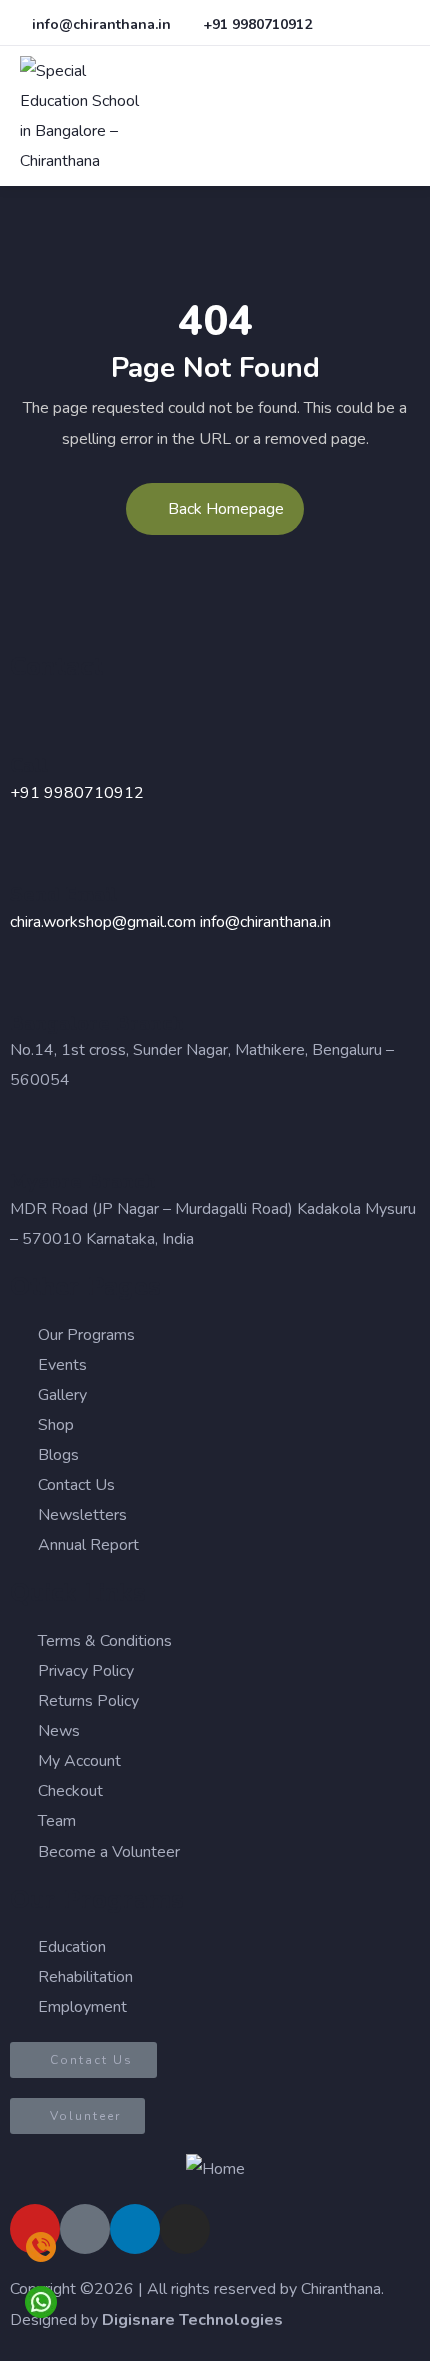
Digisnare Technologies (192, 2320)
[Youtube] (35, 2229)
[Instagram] (185, 2229)
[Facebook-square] (85, 2229)
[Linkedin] (135, 2229)
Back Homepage (226, 509)
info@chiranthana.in (265, 922)
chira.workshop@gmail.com (103, 922)
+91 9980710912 (77, 793)
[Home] (215, 2169)
